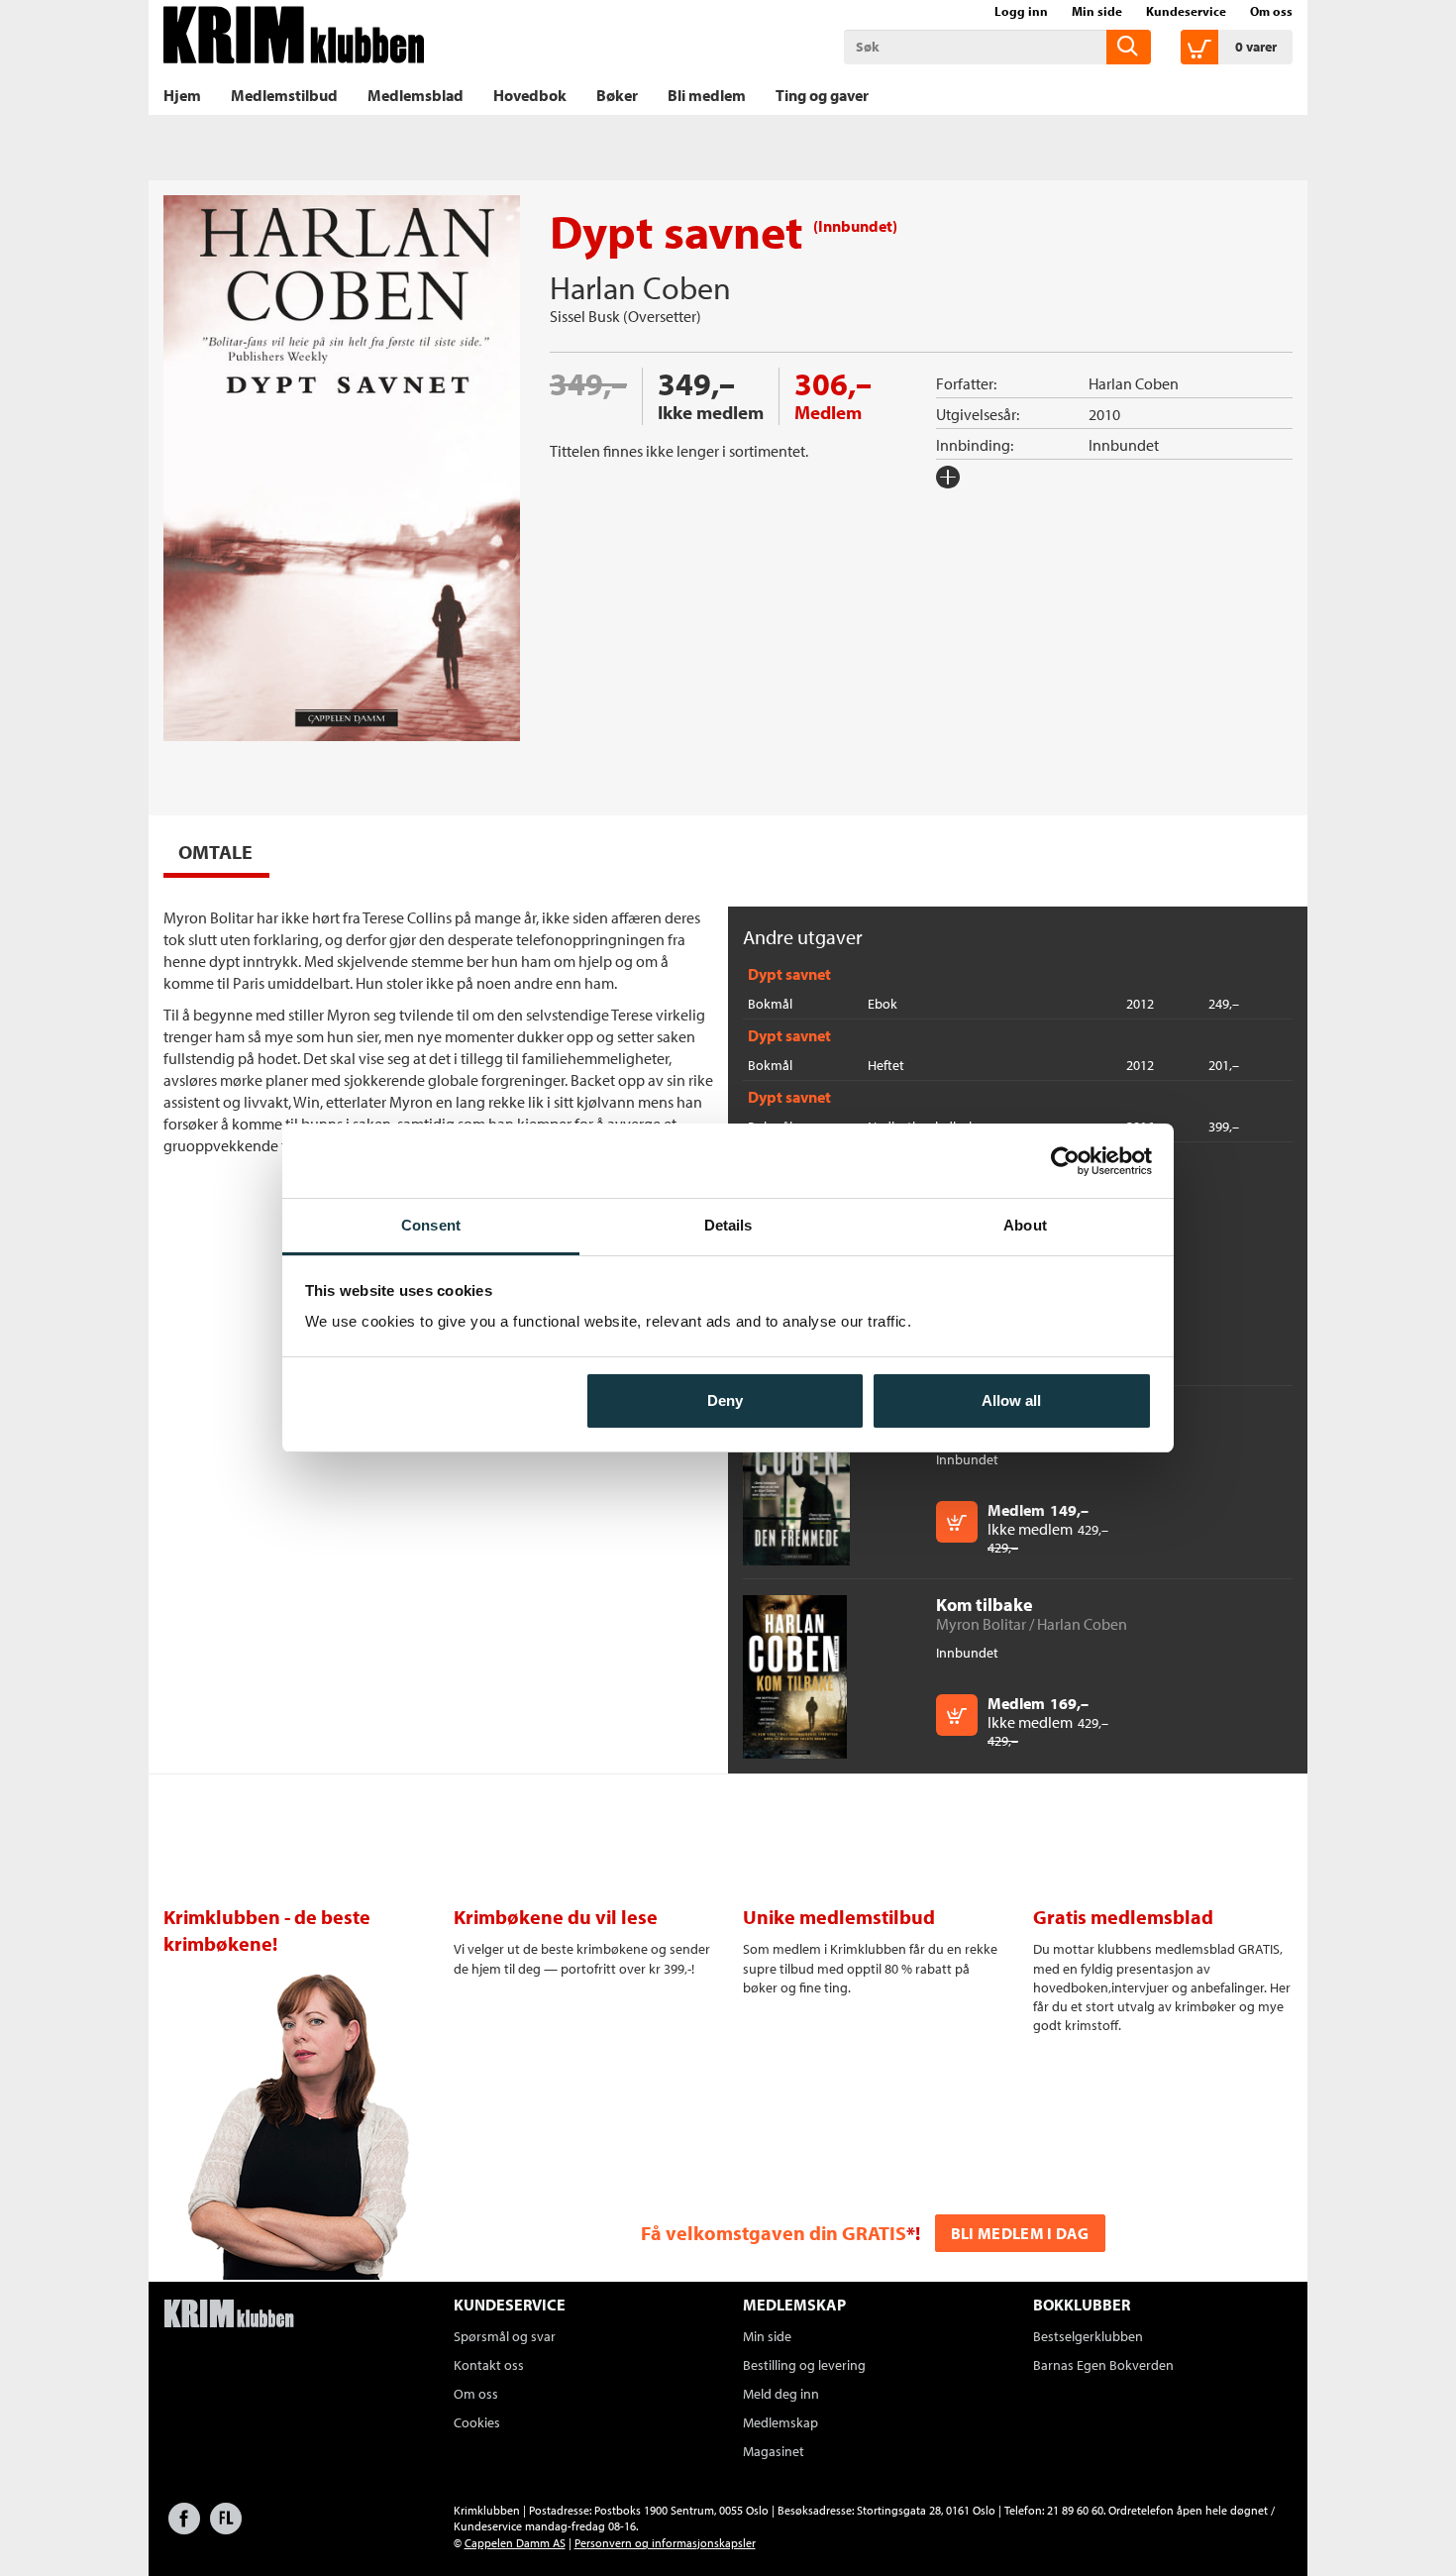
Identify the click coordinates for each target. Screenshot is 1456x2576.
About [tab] (1025, 1225)
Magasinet (774, 2451)
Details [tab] (728, 1225)
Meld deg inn (781, 2394)
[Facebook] (184, 2528)
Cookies (477, 2422)
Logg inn (1021, 11)
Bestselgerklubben (1088, 2336)
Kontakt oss (489, 2365)
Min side (1097, 11)
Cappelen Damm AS (515, 2543)
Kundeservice (1186, 11)
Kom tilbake (985, 1605)
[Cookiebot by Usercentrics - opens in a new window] (1065, 1161)
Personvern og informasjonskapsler (665, 2543)
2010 (1104, 414)
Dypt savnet (789, 974)
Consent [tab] (431, 1225)
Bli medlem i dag (1020, 2233)
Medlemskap (780, 2422)
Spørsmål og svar (505, 2336)
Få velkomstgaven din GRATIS (774, 2233)
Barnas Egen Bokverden (1103, 2365)
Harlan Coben (640, 287)
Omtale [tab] (215, 852)
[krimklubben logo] (229, 2315)
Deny (725, 1400)
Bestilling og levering (804, 2365)
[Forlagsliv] (226, 2528)
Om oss (1271, 11)
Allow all (1011, 1400)
